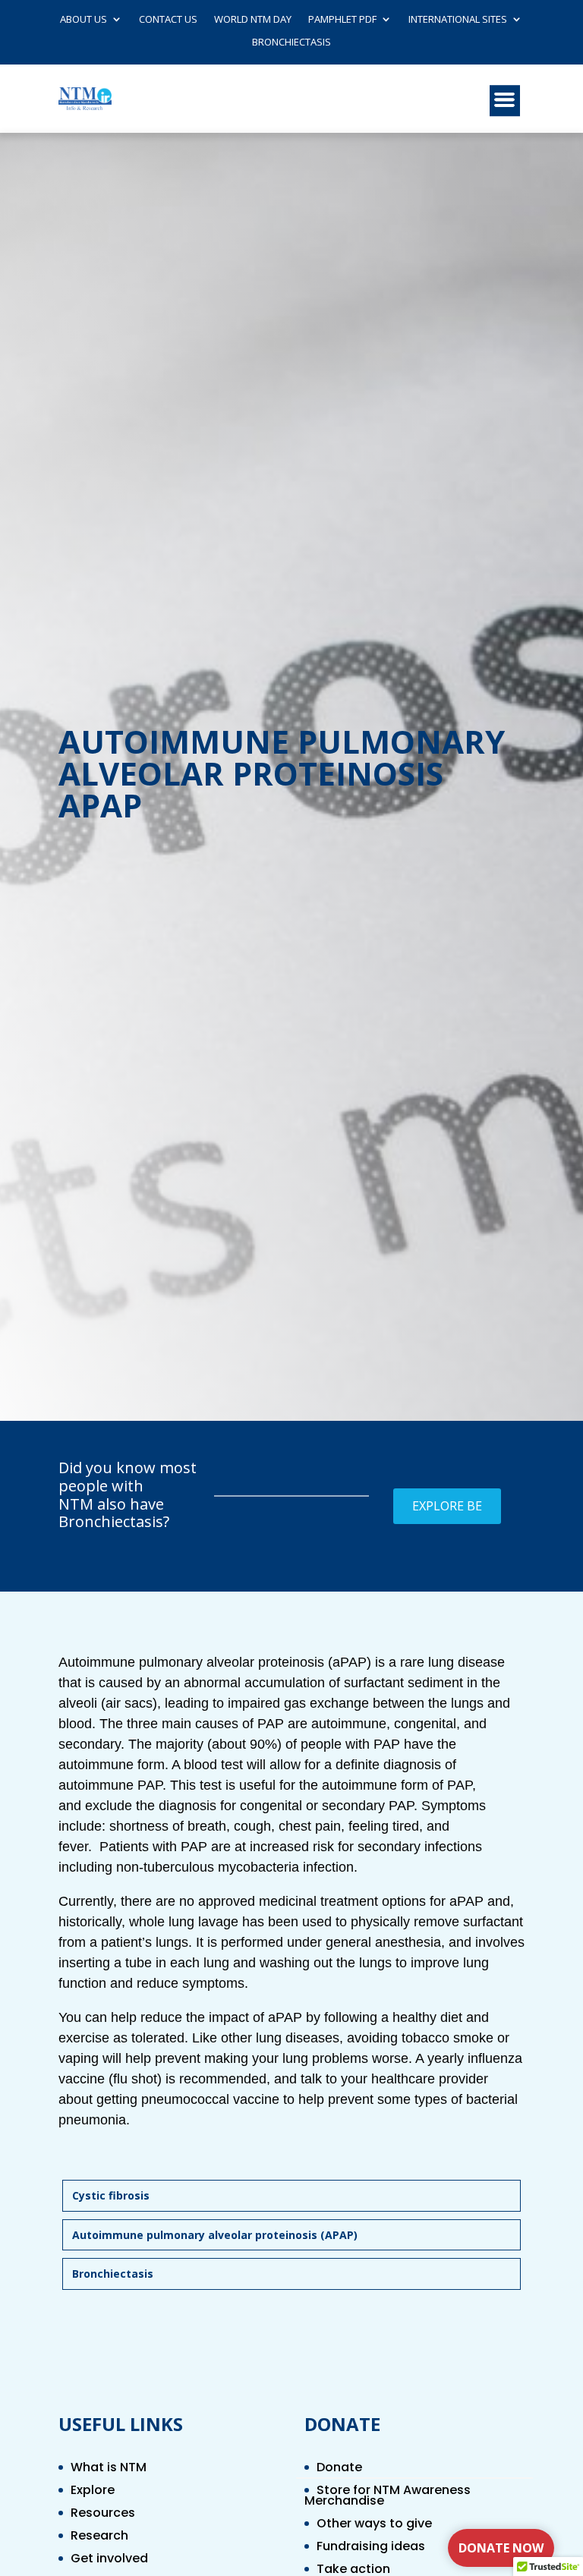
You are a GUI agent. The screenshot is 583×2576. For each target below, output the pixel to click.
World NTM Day (253, 20)
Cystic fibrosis (111, 2195)
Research (99, 2537)
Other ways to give (374, 2525)
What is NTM (109, 2469)
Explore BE (447, 1506)
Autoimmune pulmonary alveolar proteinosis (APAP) (215, 2235)
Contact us (168, 20)
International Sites (458, 20)
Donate (339, 2469)
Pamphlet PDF (342, 20)
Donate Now (501, 2548)
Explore (93, 2492)
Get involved (109, 2560)
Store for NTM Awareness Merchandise (388, 2497)
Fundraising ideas (371, 2548)
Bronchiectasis (291, 43)
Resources (103, 2515)
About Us (84, 20)
